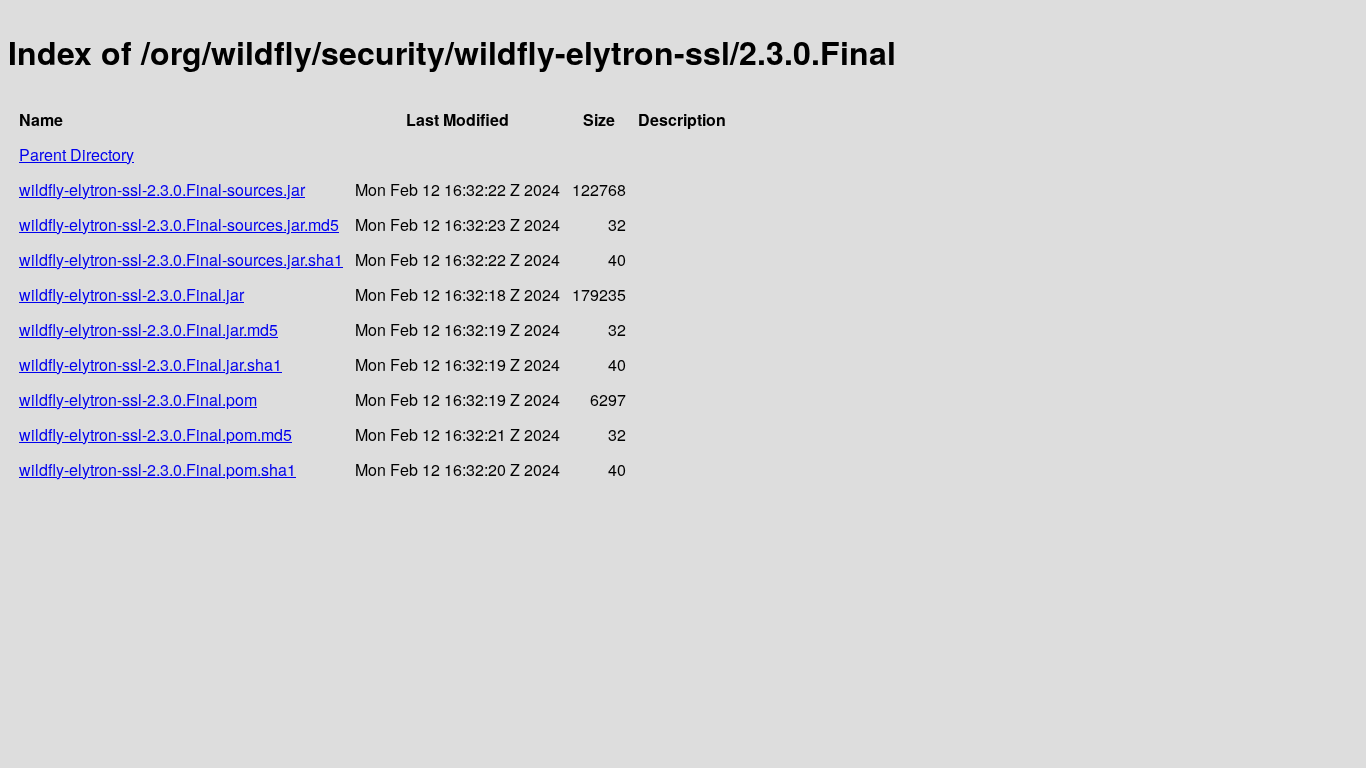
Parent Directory (76, 154)
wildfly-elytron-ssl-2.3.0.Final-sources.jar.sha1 (181, 259)
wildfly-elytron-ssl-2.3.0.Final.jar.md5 (148, 329)
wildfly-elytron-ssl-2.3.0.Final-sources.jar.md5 (179, 224)
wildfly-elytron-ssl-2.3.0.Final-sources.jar (162, 189)
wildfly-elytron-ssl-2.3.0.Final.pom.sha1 (157, 469)
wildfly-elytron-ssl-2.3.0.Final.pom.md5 (155, 434)
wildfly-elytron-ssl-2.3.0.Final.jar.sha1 (150, 364)
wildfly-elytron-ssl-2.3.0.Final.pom (138, 399)
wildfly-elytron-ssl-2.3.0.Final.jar (131, 294)
